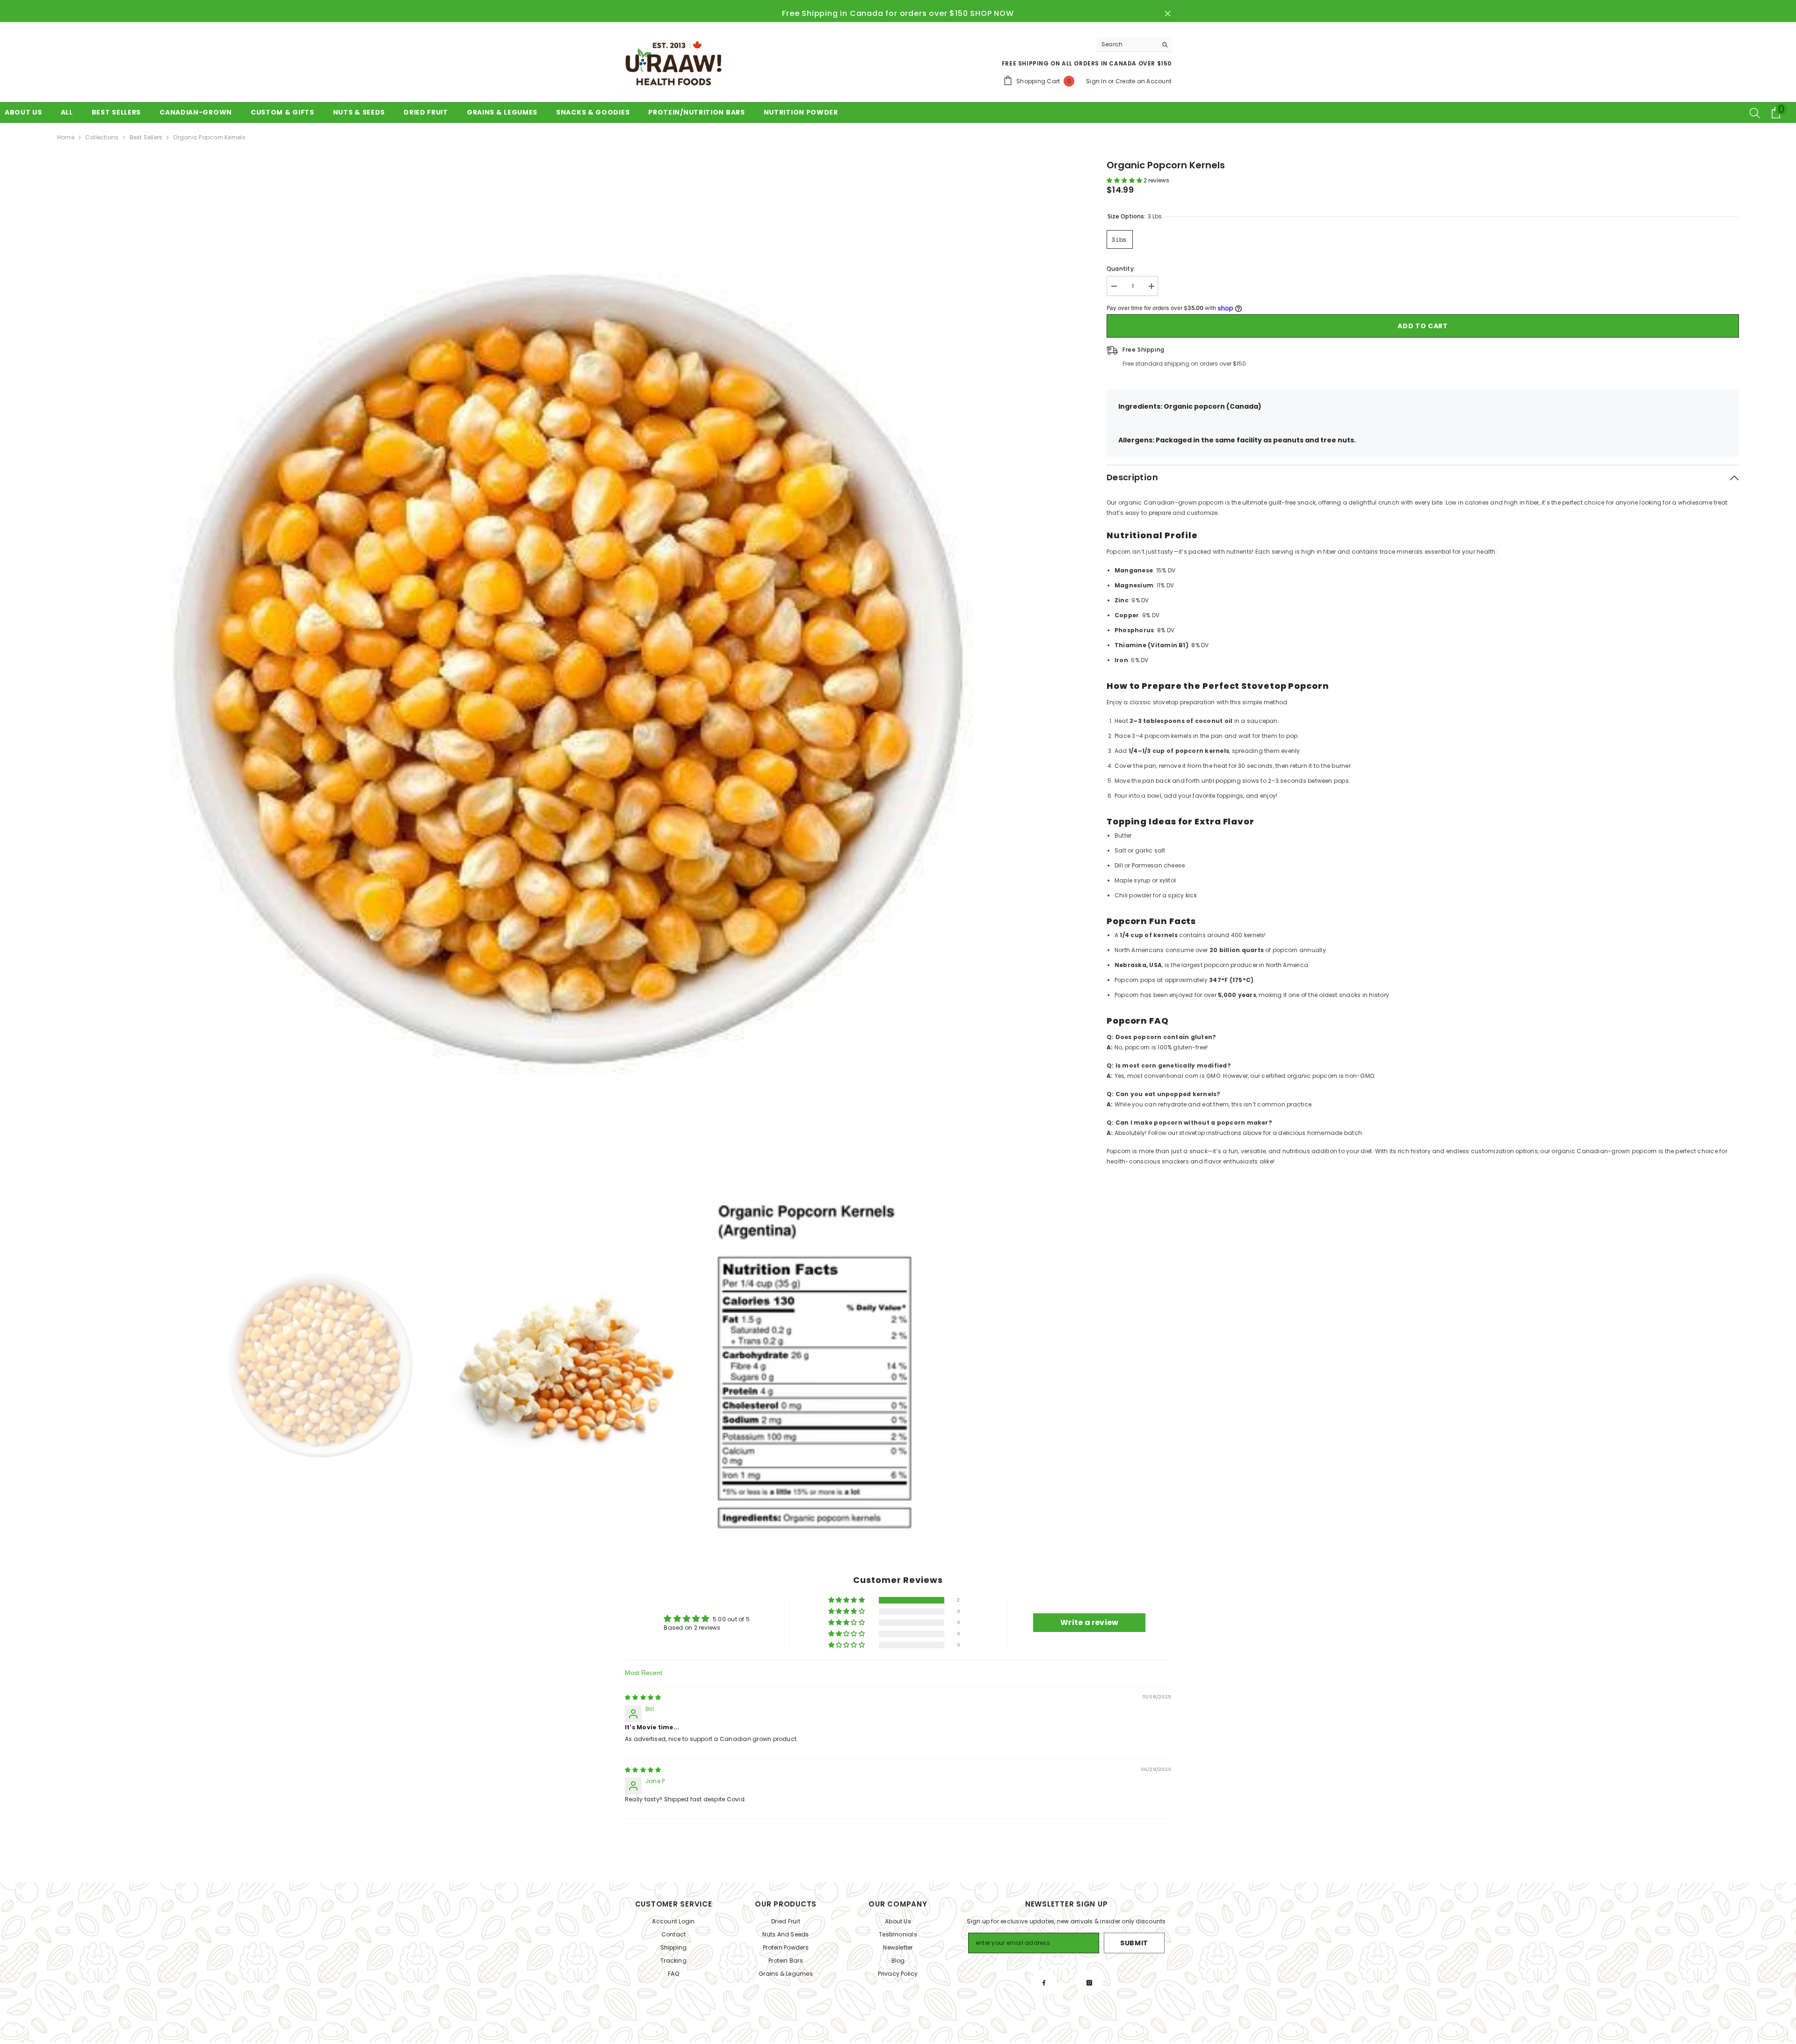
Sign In (1096, 81)
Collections (102, 137)
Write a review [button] (1089, 1622)
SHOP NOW (992, 14)
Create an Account (1144, 81)
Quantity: (1121, 269)
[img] (643, 1697)
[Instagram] (1089, 1983)
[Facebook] (1044, 1983)
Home (66, 137)
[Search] (1134, 45)
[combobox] (1127, 44)
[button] (1125, 180)
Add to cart (1423, 326)
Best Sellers (146, 137)
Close (1168, 14)
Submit (1134, 1943)
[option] (568, 669)
